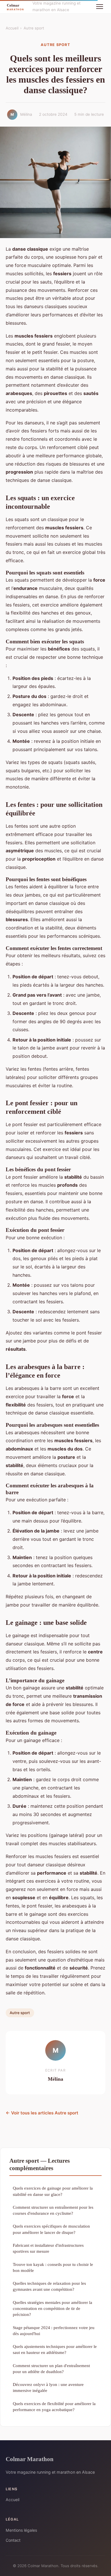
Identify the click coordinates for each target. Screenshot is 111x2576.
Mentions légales (21, 2530)
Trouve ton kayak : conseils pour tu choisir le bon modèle (53, 2267)
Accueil (12, 28)
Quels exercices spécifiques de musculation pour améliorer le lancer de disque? (51, 2229)
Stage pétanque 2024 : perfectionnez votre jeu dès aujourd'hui (54, 2330)
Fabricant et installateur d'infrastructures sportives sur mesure (48, 2248)
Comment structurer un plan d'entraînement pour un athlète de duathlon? (51, 2369)
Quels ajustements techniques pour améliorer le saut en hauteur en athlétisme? (55, 2349)
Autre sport (34, 28)
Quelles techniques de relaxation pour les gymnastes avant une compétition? (49, 2286)
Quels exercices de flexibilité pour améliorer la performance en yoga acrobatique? (54, 2407)
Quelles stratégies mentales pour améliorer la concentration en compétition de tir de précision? (53, 2308)
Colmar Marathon (30, 2459)
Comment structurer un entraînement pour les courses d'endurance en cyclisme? (53, 2210)
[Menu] (100, 7)
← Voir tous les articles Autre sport (42, 2113)
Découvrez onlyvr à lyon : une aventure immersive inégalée (48, 2387)
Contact (13, 2540)
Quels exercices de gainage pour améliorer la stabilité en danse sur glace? (53, 2191)
